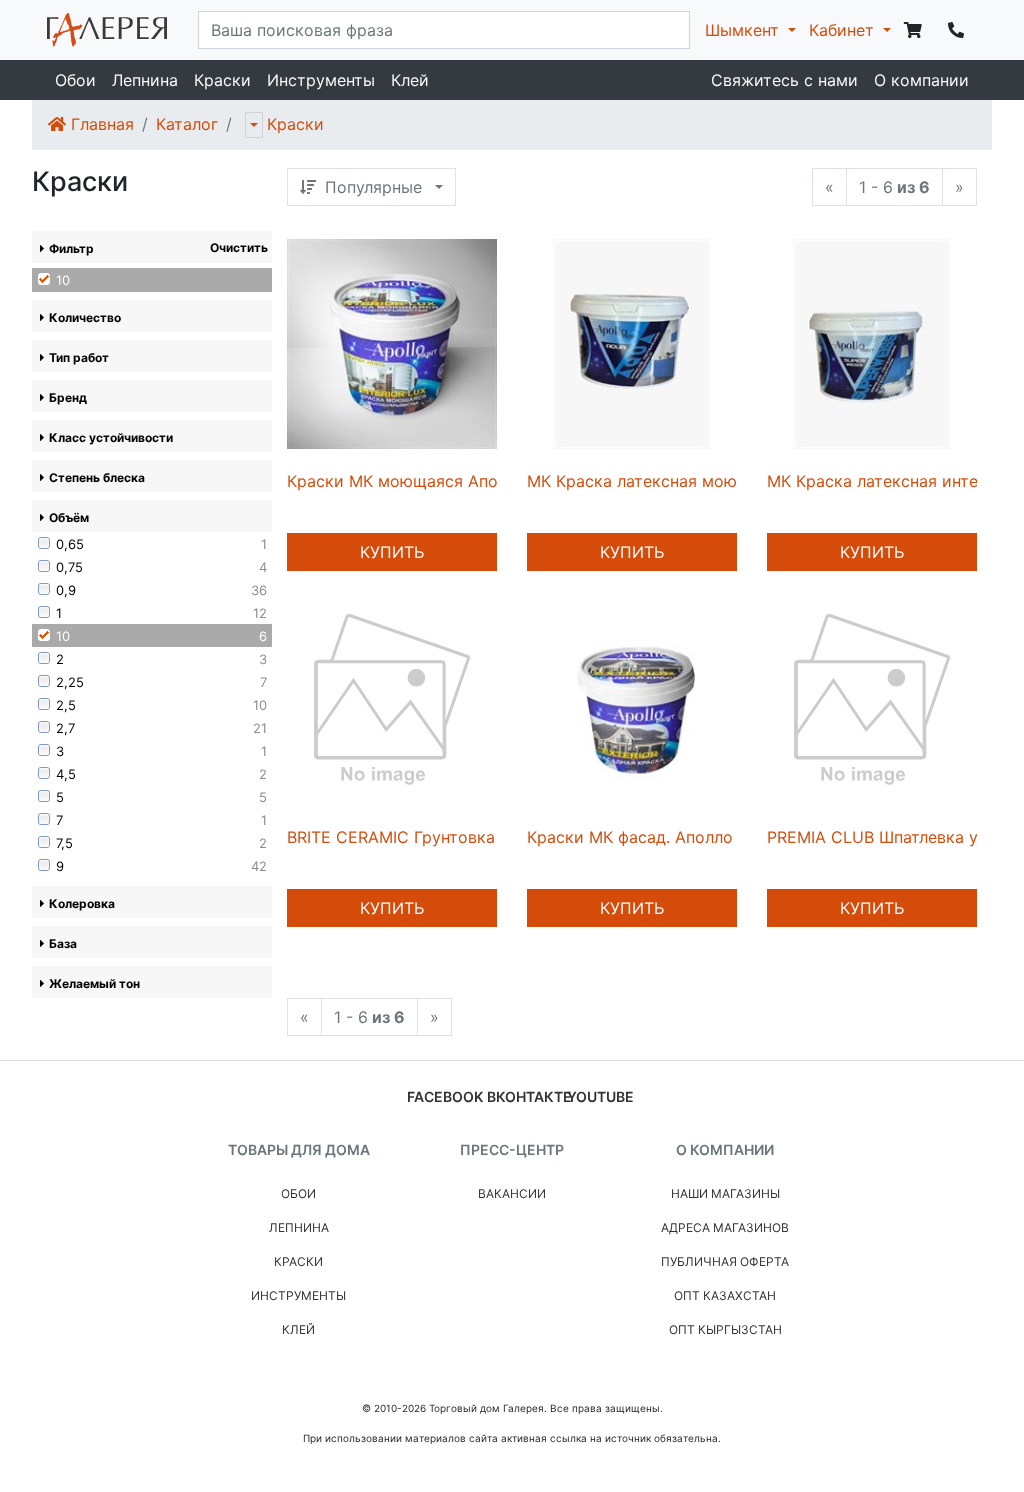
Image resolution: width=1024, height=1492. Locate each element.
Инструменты (321, 80)
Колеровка (82, 903)
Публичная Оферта (725, 1261)
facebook (445, 1096)
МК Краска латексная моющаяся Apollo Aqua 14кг (725, 481)
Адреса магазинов (725, 1227)
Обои (75, 80)
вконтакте (529, 1096)
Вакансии (512, 1193)
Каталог (187, 124)
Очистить (239, 247)
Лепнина (145, 80)
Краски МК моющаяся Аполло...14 (420, 481)
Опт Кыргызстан (725, 1329)
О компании (921, 80)
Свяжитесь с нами (784, 80)
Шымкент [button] (744, 30)
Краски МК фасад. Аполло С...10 (652, 837)
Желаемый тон (94, 983)
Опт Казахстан (725, 1295)
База (63, 943)
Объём (69, 517)
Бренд (68, 397)
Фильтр (71, 248)
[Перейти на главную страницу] (107, 30)
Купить (392, 552)
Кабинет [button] (844, 30)
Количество (85, 317)
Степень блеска (97, 477)
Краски (222, 80)
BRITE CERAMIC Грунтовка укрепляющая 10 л (466, 837)
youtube (600, 1096)
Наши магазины (725, 1193)
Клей (410, 80)
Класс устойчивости (111, 437)
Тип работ (79, 357)
